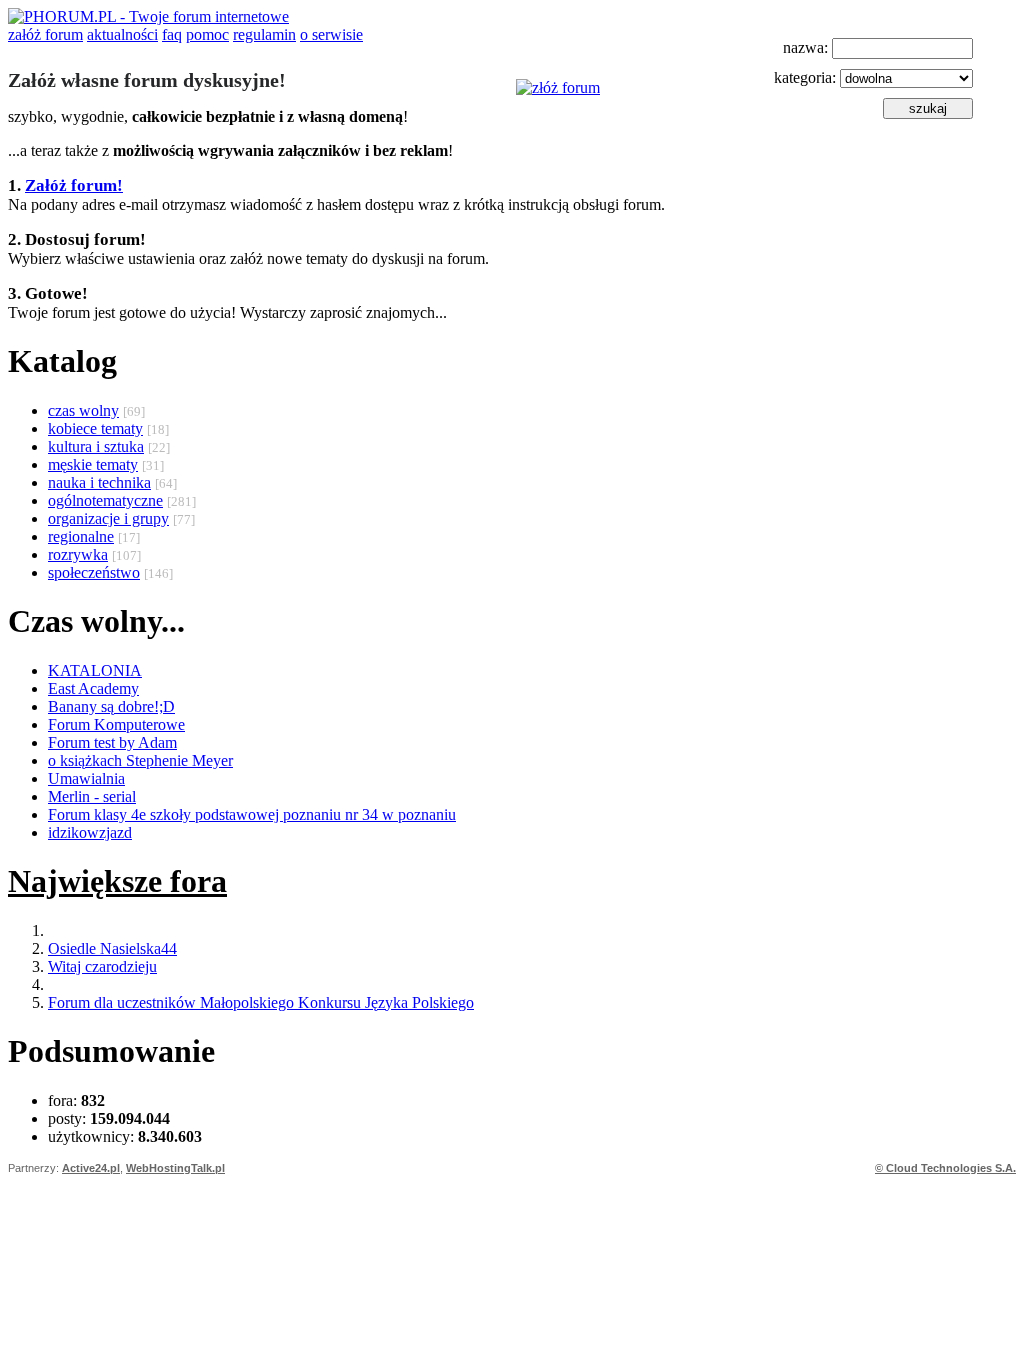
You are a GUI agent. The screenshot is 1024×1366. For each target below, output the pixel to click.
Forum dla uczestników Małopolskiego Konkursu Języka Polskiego (261, 1002)
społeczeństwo (94, 572)
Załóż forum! (74, 185)
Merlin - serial (92, 796)
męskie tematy (93, 464)
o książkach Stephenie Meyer (140, 760)
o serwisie (331, 34)
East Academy (93, 688)
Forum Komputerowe (116, 724)
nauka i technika (99, 482)
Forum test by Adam (112, 742)
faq (172, 34)
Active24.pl (91, 1168)
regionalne (81, 536)
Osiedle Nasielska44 (112, 948)
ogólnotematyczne (105, 500)
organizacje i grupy (108, 518)
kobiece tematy (95, 428)
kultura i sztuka (96, 446)
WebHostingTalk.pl (175, 1168)
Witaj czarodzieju (102, 966)
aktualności (122, 34)
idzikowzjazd (90, 832)
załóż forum (45, 34)
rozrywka (78, 554)
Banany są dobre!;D (111, 706)
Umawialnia (86, 778)
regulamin (264, 34)
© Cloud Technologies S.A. (945, 1168)
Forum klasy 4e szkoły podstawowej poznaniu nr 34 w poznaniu (252, 814)
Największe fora (117, 881)
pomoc (207, 34)
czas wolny (83, 410)
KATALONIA (95, 670)
